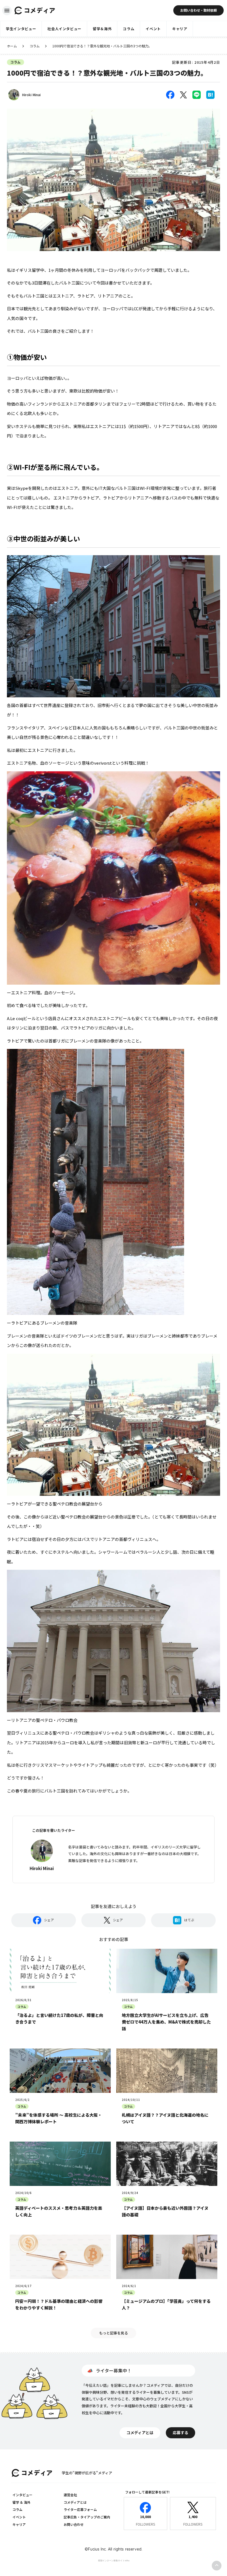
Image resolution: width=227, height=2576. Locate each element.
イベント (19, 2517)
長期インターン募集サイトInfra (114, 2560)
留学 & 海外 (21, 2502)
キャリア (19, 2524)
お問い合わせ (74, 2524)
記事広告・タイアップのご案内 (87, 2517)
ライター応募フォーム (80, 2509)
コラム (35, 46)
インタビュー (22, 2495)
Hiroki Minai (31, 95)
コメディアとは (75, 2502)
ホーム (12, 46)
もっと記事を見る (114, 2333)
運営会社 (70, 2495)
